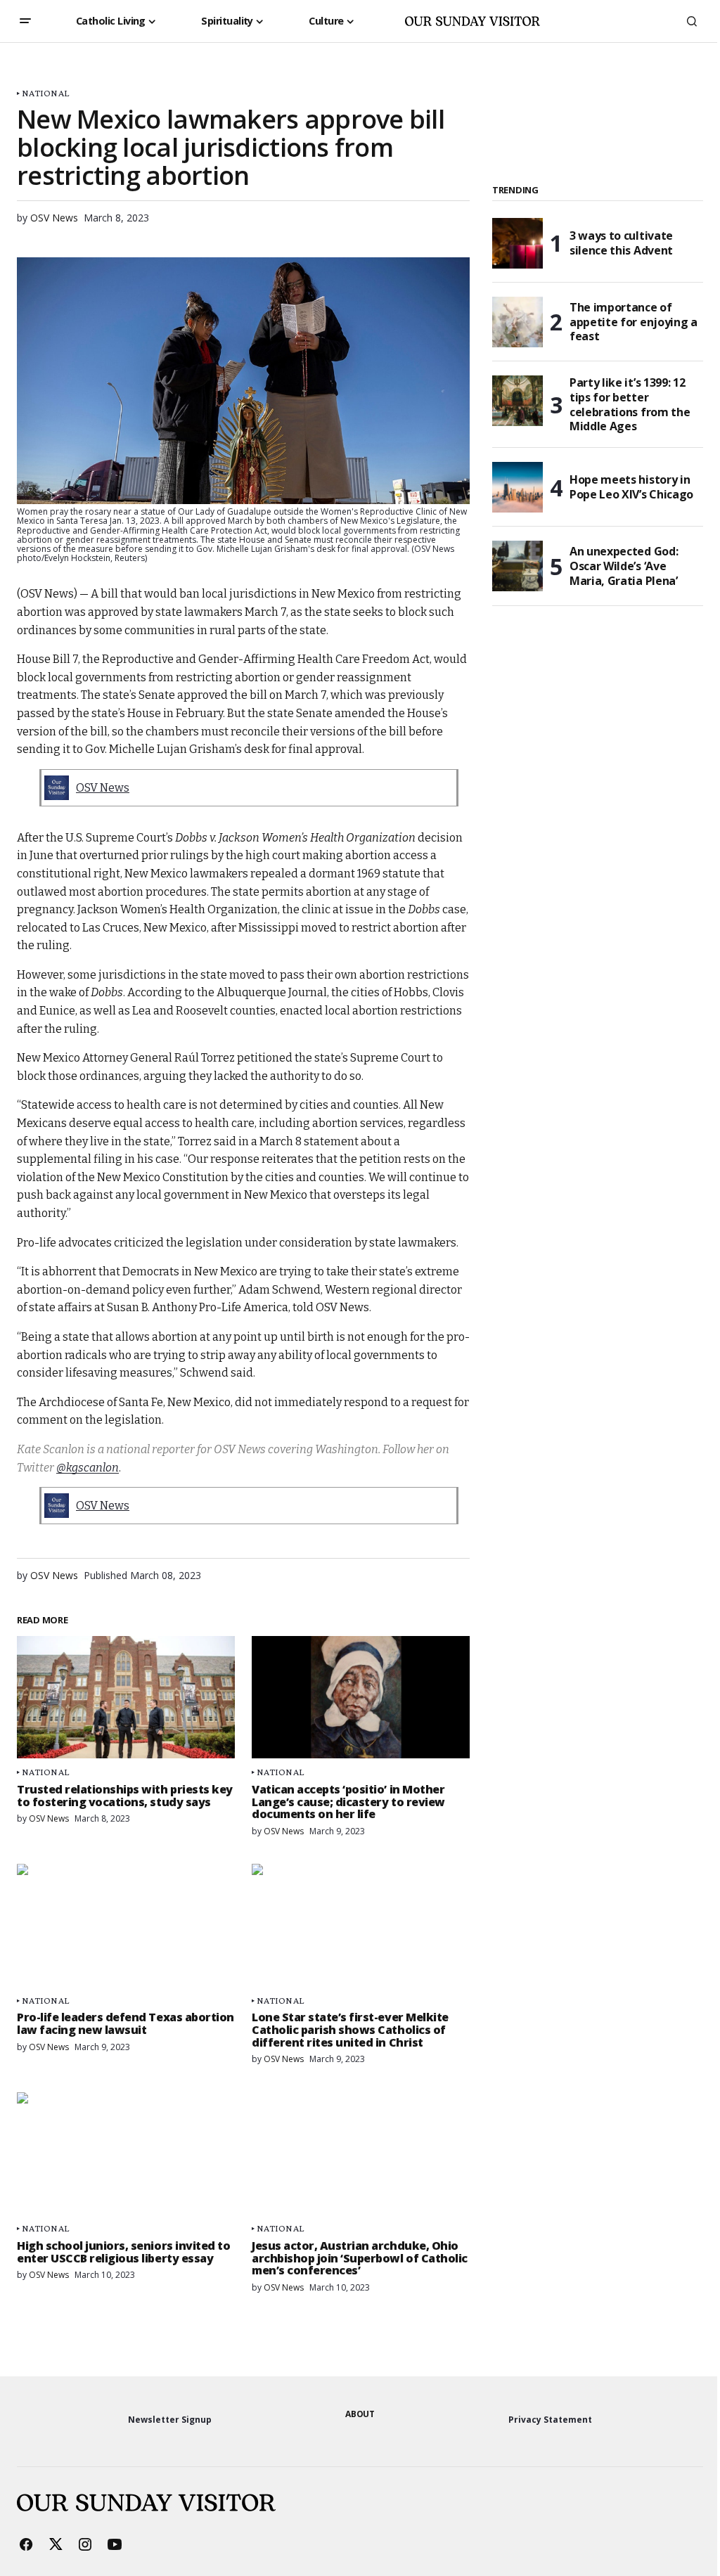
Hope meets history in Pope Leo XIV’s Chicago (631, 487)
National (45, 93)
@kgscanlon (88, 1468)
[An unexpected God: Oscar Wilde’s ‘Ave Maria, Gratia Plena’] (517, 566)
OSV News (103, 788)
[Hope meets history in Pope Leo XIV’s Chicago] (517, 487)
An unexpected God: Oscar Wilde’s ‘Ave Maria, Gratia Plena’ (624, 566)
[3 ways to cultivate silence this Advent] (517, 243)
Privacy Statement (550, 2420)
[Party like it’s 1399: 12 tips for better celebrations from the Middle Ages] (517, 401)
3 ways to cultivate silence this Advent (621, 243)
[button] (25, 21)
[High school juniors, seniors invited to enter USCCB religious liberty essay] (126, 2153)
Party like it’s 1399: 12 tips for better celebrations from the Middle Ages (630, 405)
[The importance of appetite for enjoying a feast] (517, 322)
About (360, 2414)
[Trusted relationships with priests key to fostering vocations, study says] (126, 1697)
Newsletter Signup (170, 2420)
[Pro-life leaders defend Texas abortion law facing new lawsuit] (126, 1925)
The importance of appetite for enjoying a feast (634, 322)
